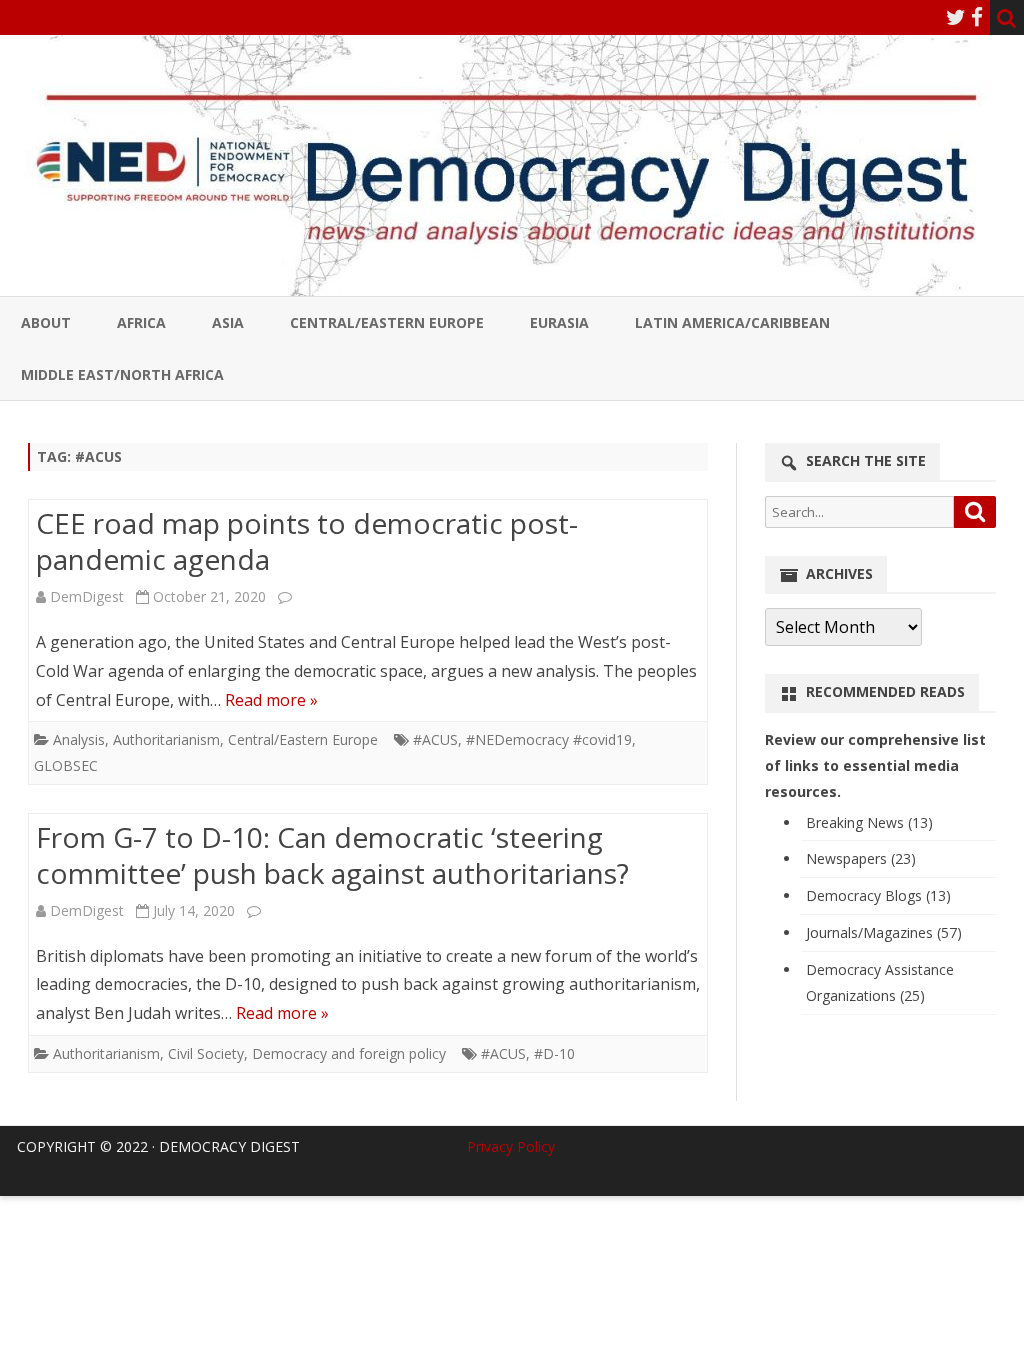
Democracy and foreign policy (349, 1053)
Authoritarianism (166, 739)
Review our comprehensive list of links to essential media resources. (875, 765)
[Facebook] (977, 17)
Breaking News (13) (869, 822)
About (46, 322)
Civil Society (206, 1053)
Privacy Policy (511, 1146)
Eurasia (559, 322)
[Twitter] (956, 17)
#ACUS (435, 739)
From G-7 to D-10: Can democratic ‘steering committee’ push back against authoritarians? (332, 855)
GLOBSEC (66, 765)
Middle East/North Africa (122, 374)
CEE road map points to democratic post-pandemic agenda (307, 541)
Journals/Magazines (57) (884, 932)
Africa (141, 322)
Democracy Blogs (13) (878, 895)
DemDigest (87, 596)
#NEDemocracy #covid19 (549, 739)
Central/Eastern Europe (387, 322)
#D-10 (554, 1053)
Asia (228, 322)
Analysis (79, 739)
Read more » (271, 700)
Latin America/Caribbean (732, 322)
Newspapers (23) (861, 858)
